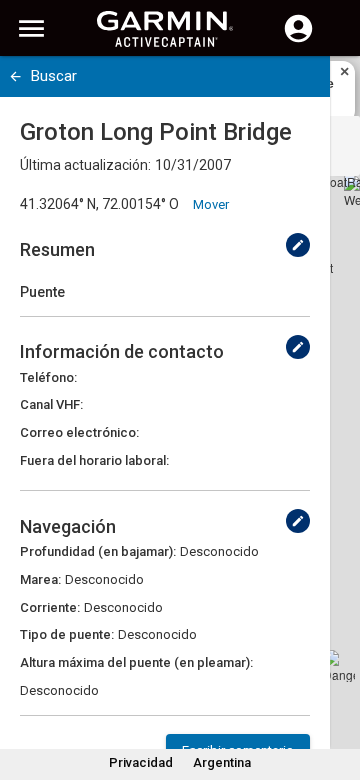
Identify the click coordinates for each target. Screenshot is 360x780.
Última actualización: (85, 165)
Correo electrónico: (79, 432)
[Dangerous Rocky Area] (339, 666)
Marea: (40, 579)
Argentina (222, 762)
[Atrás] (15, 76)
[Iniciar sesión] (298, 40)
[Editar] (298, 245)
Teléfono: (48, 377)
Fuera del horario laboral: (94, 460)
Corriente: (50, 607)
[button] (335, 689)
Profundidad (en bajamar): (98, 551)
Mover (211, 204)
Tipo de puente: (67, 634)
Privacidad (141, 762)
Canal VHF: (51, 404)
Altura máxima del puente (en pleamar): (136, 662)
